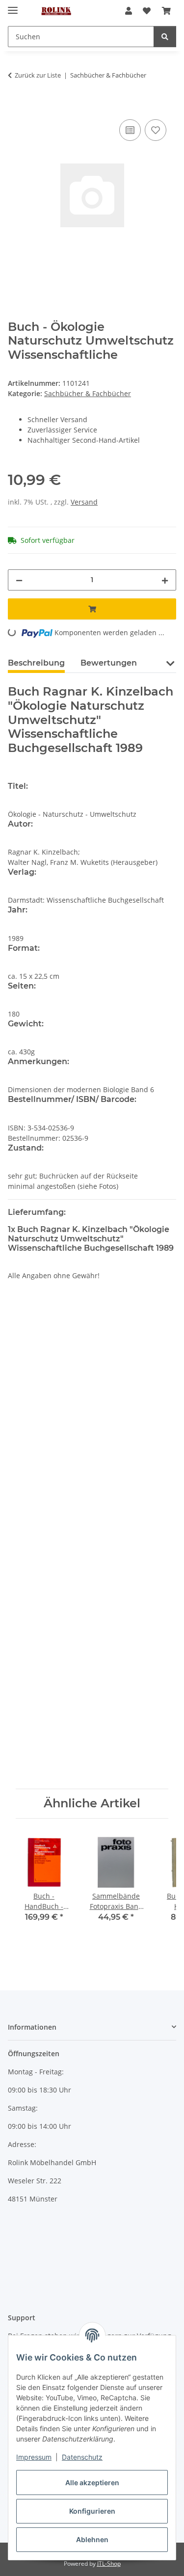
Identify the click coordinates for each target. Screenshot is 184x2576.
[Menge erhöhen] (165, 580)
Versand (84, 502)
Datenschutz (82, 2457)
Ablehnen (92, 2539)
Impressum (34, 2457)
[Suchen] (165, 37)
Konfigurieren (92, 2511)
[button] (129, 11)
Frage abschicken (92, 1766)
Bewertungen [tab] (109, 663)
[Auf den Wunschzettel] (156, 130)
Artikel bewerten (44, 1366)
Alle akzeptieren (92, 2482)
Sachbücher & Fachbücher (88, 393)
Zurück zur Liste (38, 75)
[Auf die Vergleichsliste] (130, 130)
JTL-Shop (109, 2563)
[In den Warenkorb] (16, 106)
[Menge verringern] (19, 580)
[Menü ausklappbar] (13, 6)
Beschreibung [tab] (36, 663)
